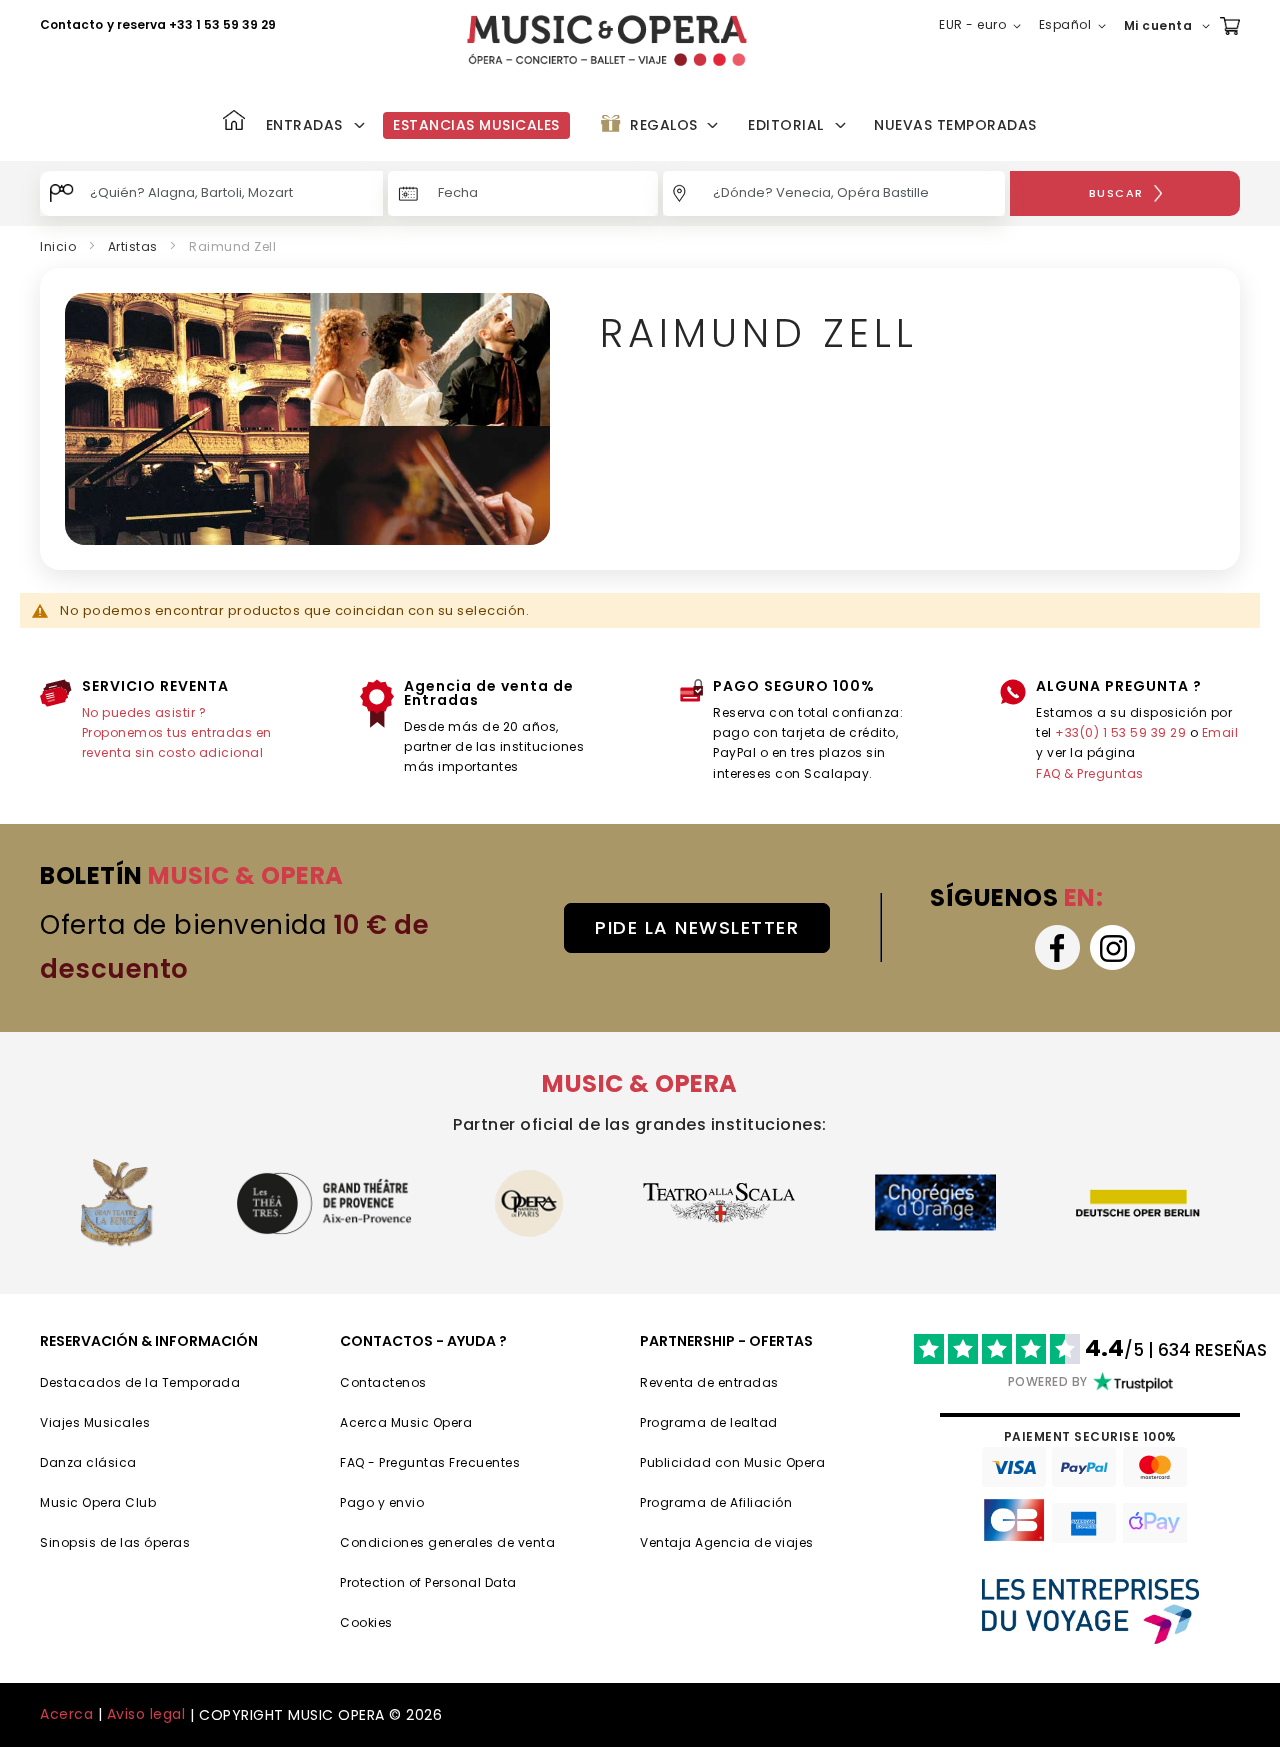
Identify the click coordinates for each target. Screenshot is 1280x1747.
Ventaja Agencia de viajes (727, 1542)
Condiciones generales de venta (447, 1542)
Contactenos (383, 1382)
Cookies (366, 1622)
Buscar (1116, 193)
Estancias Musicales (476, 125)
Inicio (58, 246)
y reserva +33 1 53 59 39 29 (191, 24)
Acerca (66, 1714)
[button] (984, 26)
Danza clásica (88, 1462)
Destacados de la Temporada (140, 1382)
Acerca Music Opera (406, 1422)
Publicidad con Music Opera (732, 1462)
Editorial (786, 125)
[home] (607, 40)
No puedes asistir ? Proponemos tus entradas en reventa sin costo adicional (177, 733)
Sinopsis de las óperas (115, 1542)
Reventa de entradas (709, 1382)
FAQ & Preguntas (1090, 773)
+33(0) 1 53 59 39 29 (1120, 732)
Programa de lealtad (709, 1422)
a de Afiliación (745, 1502)
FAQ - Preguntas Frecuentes (430, 1462)
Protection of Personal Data (428, 1582)
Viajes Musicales (95, 1422)
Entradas (304, 125)
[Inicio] (234, 122)
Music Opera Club (98, 1502)
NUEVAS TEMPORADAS (955, 125)
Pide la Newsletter (697, 927)
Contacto (71, 24)
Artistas (133, 246)
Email (1220, 732)
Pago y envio (382, 1502)
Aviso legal (146, 1714)
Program (668, 1502)
